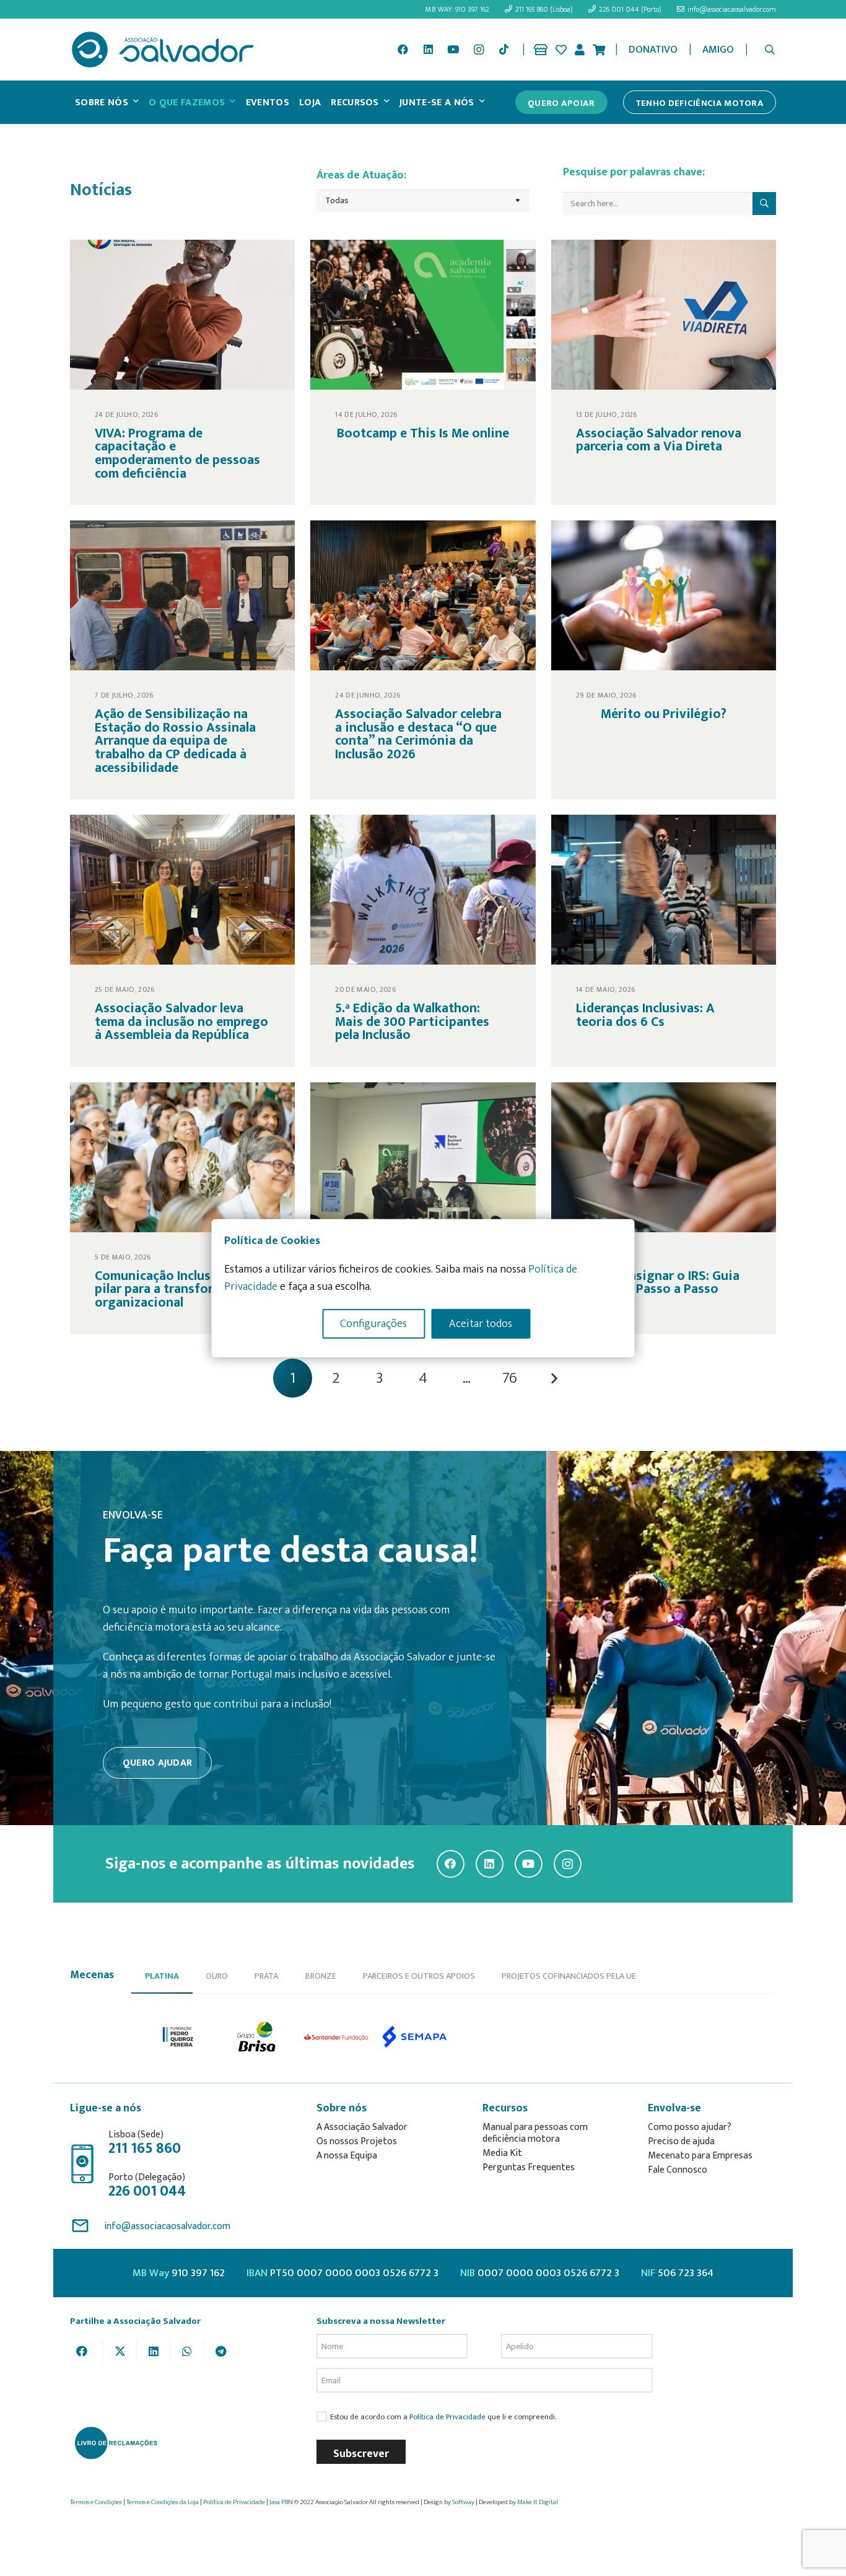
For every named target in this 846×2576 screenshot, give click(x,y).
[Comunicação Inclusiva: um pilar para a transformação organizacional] (182, 1208)
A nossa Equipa (347, 2156)
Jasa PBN (281, 2502)
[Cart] (599, 50)
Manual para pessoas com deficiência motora (535, 2133)
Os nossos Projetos (357, 2141)
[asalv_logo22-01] (163, 50)
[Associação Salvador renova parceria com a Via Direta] (664, 372)
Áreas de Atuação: (361, 175)
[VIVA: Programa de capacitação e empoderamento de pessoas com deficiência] (182, 372)
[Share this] (87, 2351)
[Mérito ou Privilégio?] (664, 660)
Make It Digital (538, 2502)
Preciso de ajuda (681, 2141)
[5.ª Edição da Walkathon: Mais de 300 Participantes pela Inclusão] (423, 941)
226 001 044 (147, 2191)
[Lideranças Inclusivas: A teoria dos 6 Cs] (664, 941)
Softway (463, 2502)
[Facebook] (403, 50)
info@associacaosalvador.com (167, 2226)
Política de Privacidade (447, 2417)
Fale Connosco (678, 2170)
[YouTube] (453, 50)
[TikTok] (504, 50)
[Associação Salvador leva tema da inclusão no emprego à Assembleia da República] (182, 941)
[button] (770, 50)
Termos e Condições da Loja (163, 2502)
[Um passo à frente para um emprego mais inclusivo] (423, 1208)
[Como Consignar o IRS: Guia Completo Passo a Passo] (664, 1208)
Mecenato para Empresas (700, 2156)
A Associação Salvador (362, 2127)
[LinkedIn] (428, 50)
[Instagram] (479, 50)
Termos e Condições (96, 2502)
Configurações (373, 1323)
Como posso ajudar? (690, 2127)
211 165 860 (145, 2149)
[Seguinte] (553, 1378)
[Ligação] (541, 50)
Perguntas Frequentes (529, 2167)
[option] (179, 2037)
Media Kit (502, 2153)
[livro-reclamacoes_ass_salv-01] (116, 2443)
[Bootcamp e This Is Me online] (423, 372)
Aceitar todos (481, 1323)
